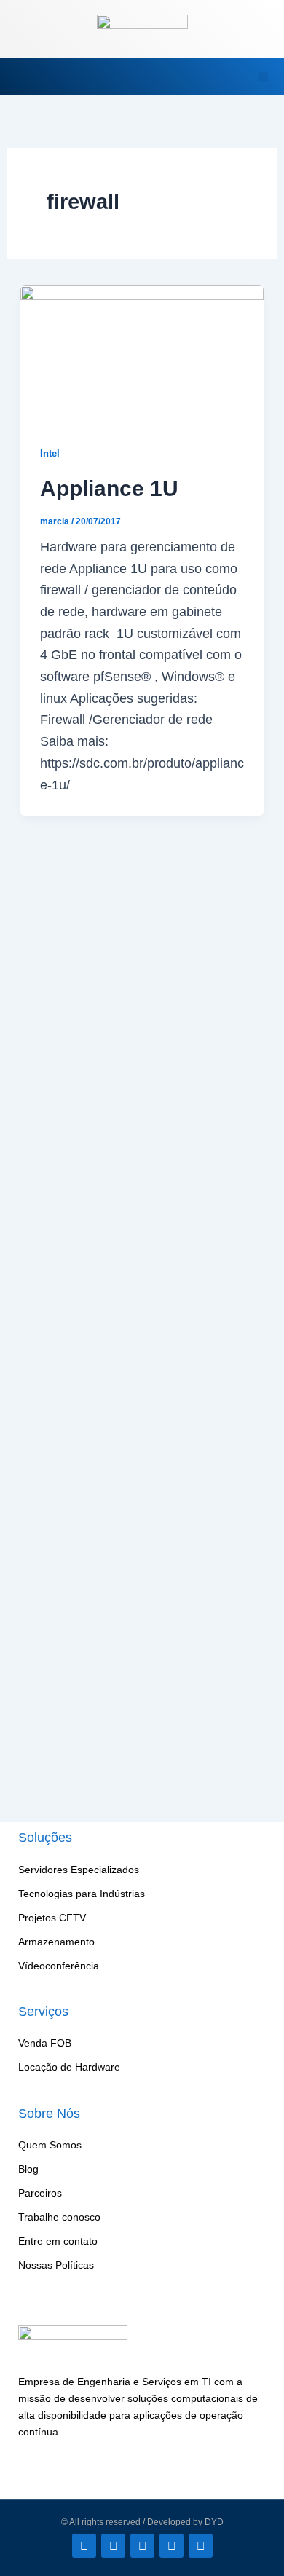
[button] (28, 76)
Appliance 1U (109, 488)
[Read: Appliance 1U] (142, 353)
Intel (50, 453)
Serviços (43, 2012)
